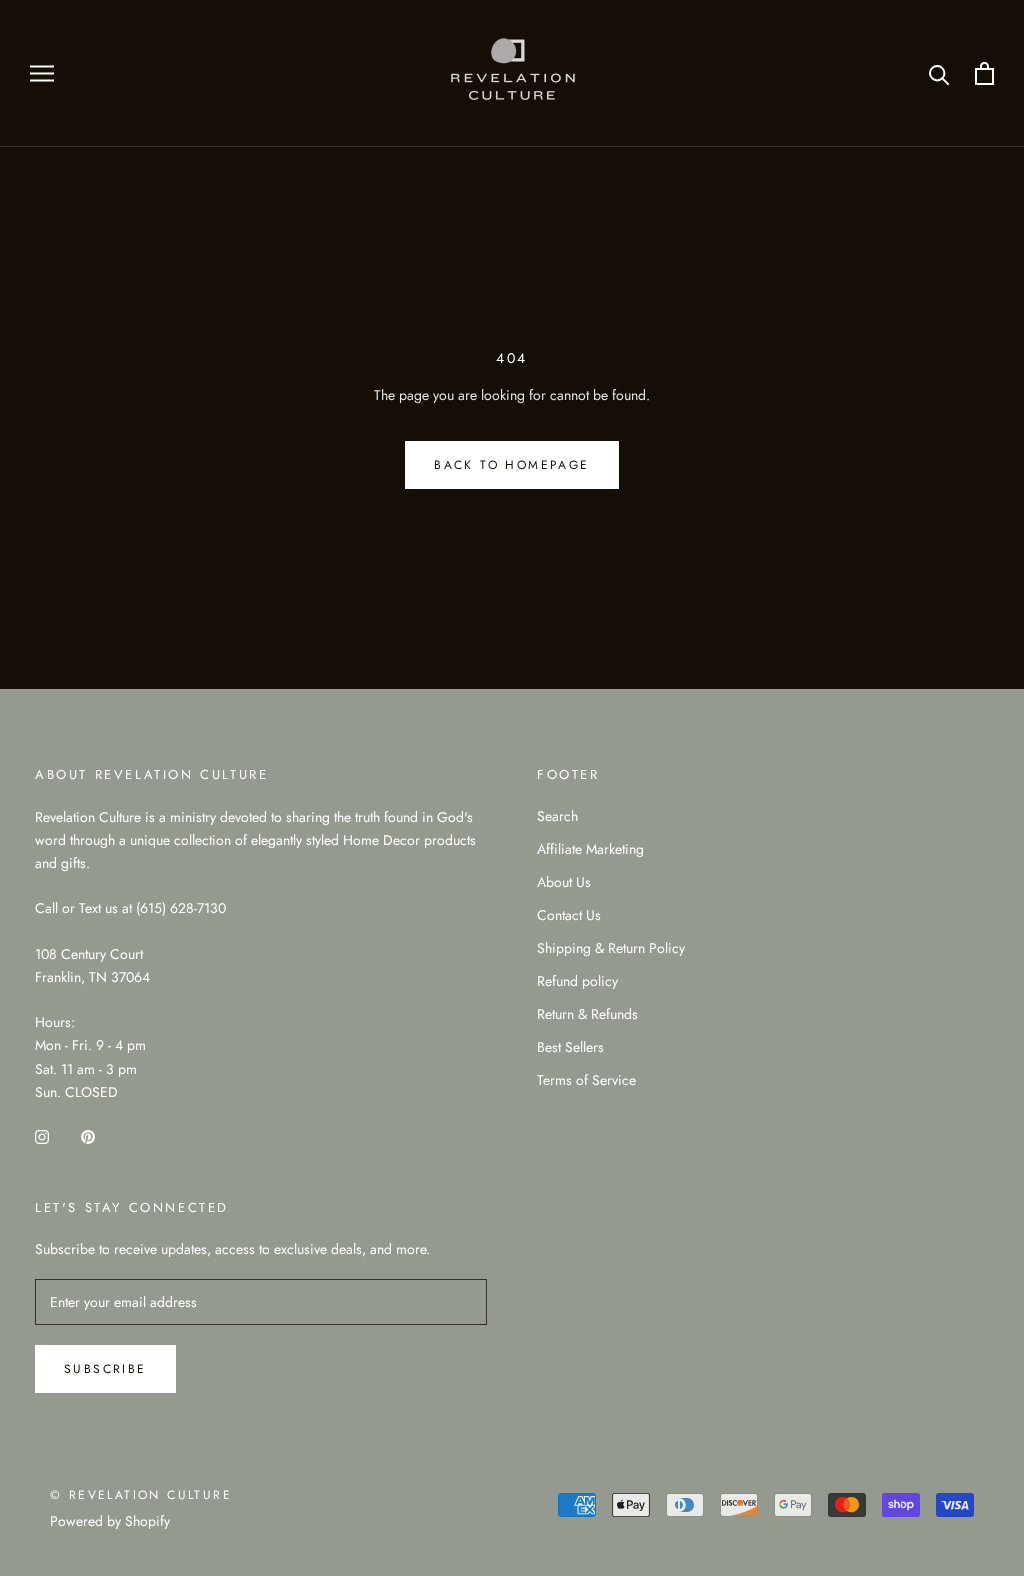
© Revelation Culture (141, 1495)
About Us (564, 882)
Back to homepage (511, 465)
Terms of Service (586, 1080)
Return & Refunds (587, 1014)
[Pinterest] (88, 1135)
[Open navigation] (42, 73)
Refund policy (577, 981)
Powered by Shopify (110, 1521)
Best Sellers (570, 1047)
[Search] (939, 73)
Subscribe (105, 1369)
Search (557, 816)
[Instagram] (42, 1135)
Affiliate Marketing (590, 849)
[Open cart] (984, 73)
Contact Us (569, 915)
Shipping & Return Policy (611, 948)
